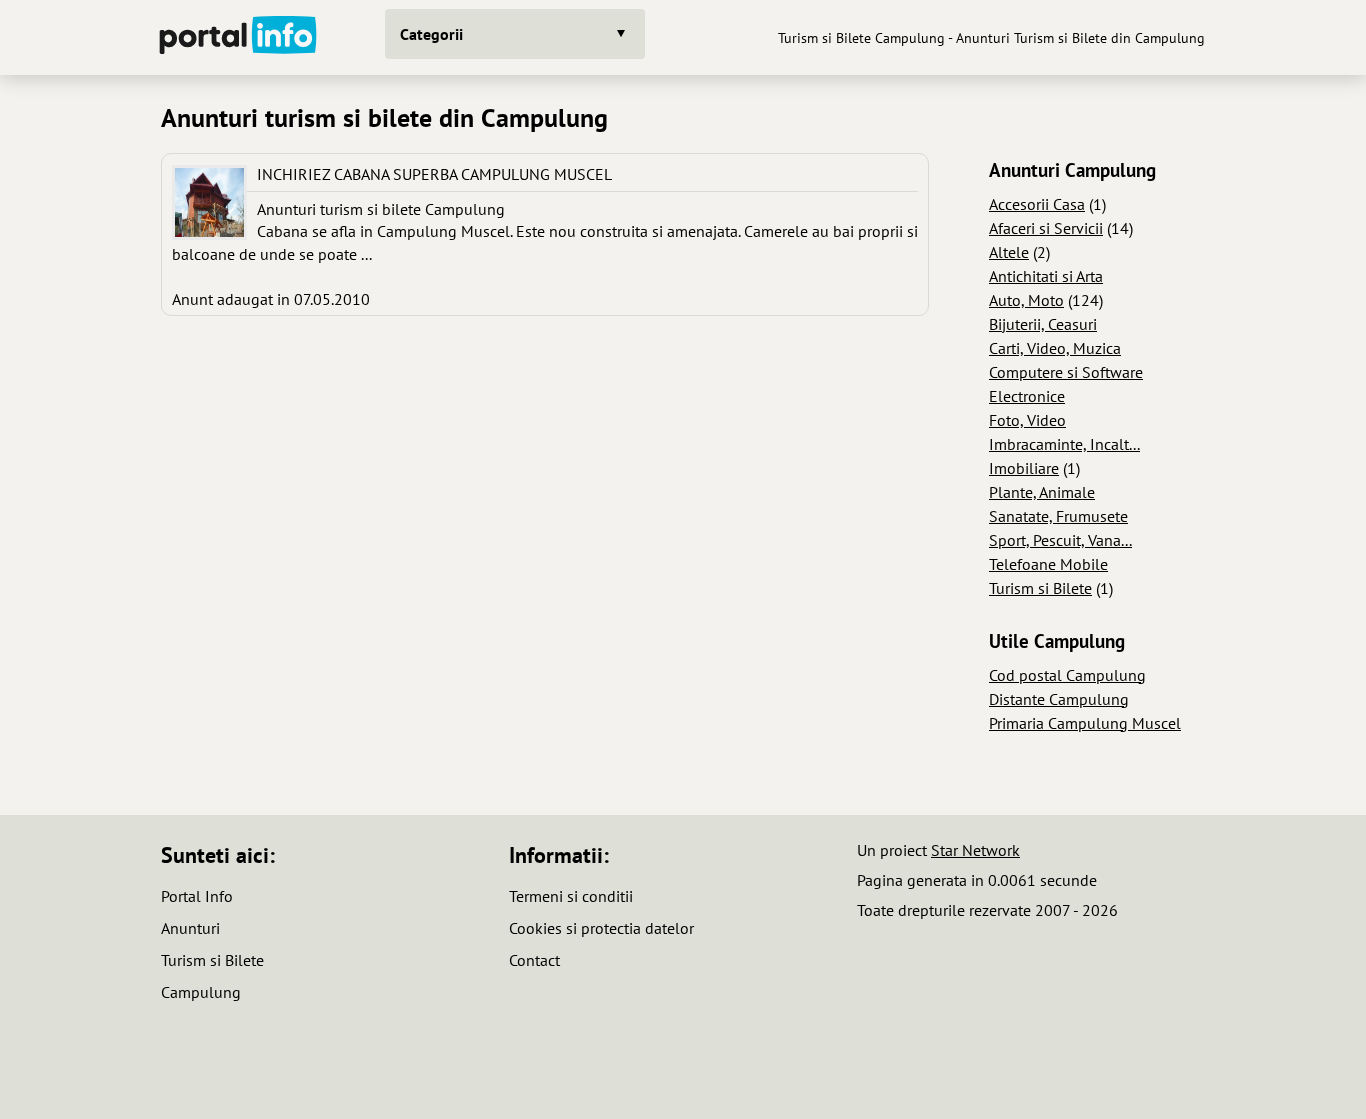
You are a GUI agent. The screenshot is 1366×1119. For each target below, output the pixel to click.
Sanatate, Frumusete (1058, 516)
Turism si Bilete (1040, 588)
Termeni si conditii (571, 896)
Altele (1009, 252)
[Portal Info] (238, 37)
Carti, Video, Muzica (1055, 348)
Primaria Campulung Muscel (1085, 723)
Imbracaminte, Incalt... (1064, 444)
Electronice (1027, 396)
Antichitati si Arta (1046, 276)
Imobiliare (1024, 468)
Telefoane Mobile (1048, 564)
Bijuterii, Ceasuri (1043, 324)
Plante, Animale (1042, 492)
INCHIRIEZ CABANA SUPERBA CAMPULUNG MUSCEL (434, 174)
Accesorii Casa (1037, 204)
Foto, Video (1027, 420)
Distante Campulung (1059, 699)
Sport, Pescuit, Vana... (1060, 540)
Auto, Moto (1026, 300)
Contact (534, 960)
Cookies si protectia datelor (601, 928)
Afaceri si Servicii (1046, 228)
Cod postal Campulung (1067, 675)
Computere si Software (1066, 372)
